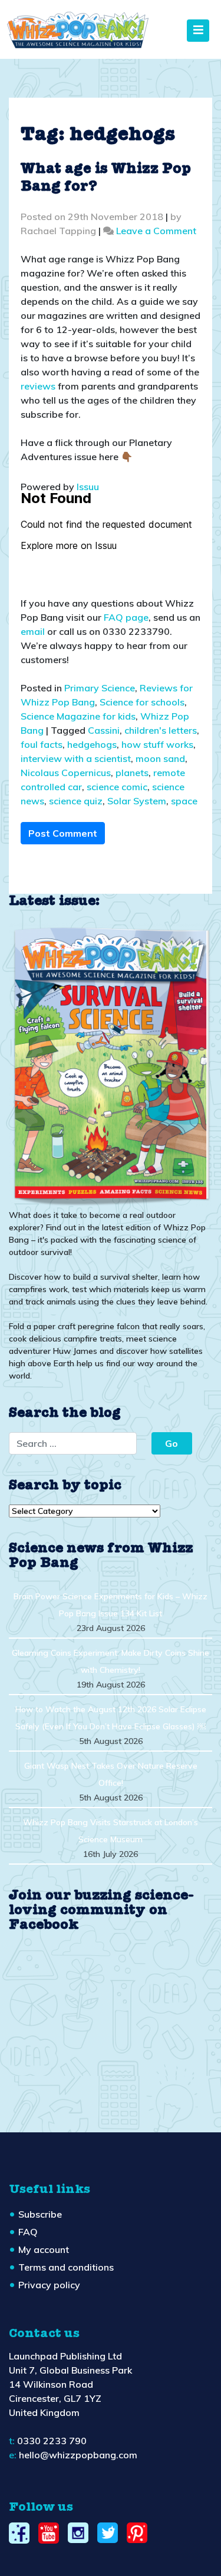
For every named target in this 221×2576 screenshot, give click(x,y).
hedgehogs (92, 744)
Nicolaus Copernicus (66, 773)
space (184, 801)
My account (44, 2249)
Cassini (104, 730)
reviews (38, 386)
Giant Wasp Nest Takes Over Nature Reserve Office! (111, 1774)
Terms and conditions (66, 2267)
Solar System (137, 801)
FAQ (28, 2232)
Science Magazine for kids (78, 716)
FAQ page (126, 617)
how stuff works (157, 744)
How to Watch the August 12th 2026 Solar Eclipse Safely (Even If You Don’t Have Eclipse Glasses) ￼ (111, 1718)
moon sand (160, 758)
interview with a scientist (76, 758)
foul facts (42, 744)
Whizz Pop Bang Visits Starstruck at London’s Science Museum (111, 1831)
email (33, 631)
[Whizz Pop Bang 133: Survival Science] (111, 1065)
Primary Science (100, 688)
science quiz (76, 801)
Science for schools (142, 702)
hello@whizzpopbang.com (78, 2455)
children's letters (161, 730)
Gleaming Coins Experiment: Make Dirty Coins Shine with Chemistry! (111, 1661)
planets (132, 773)
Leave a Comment (156, 231)
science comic (117, 787)
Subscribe (40, 2214)
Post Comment (63, 833)
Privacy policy (49, 2285)
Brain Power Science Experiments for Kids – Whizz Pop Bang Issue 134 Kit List (111, 1605)
